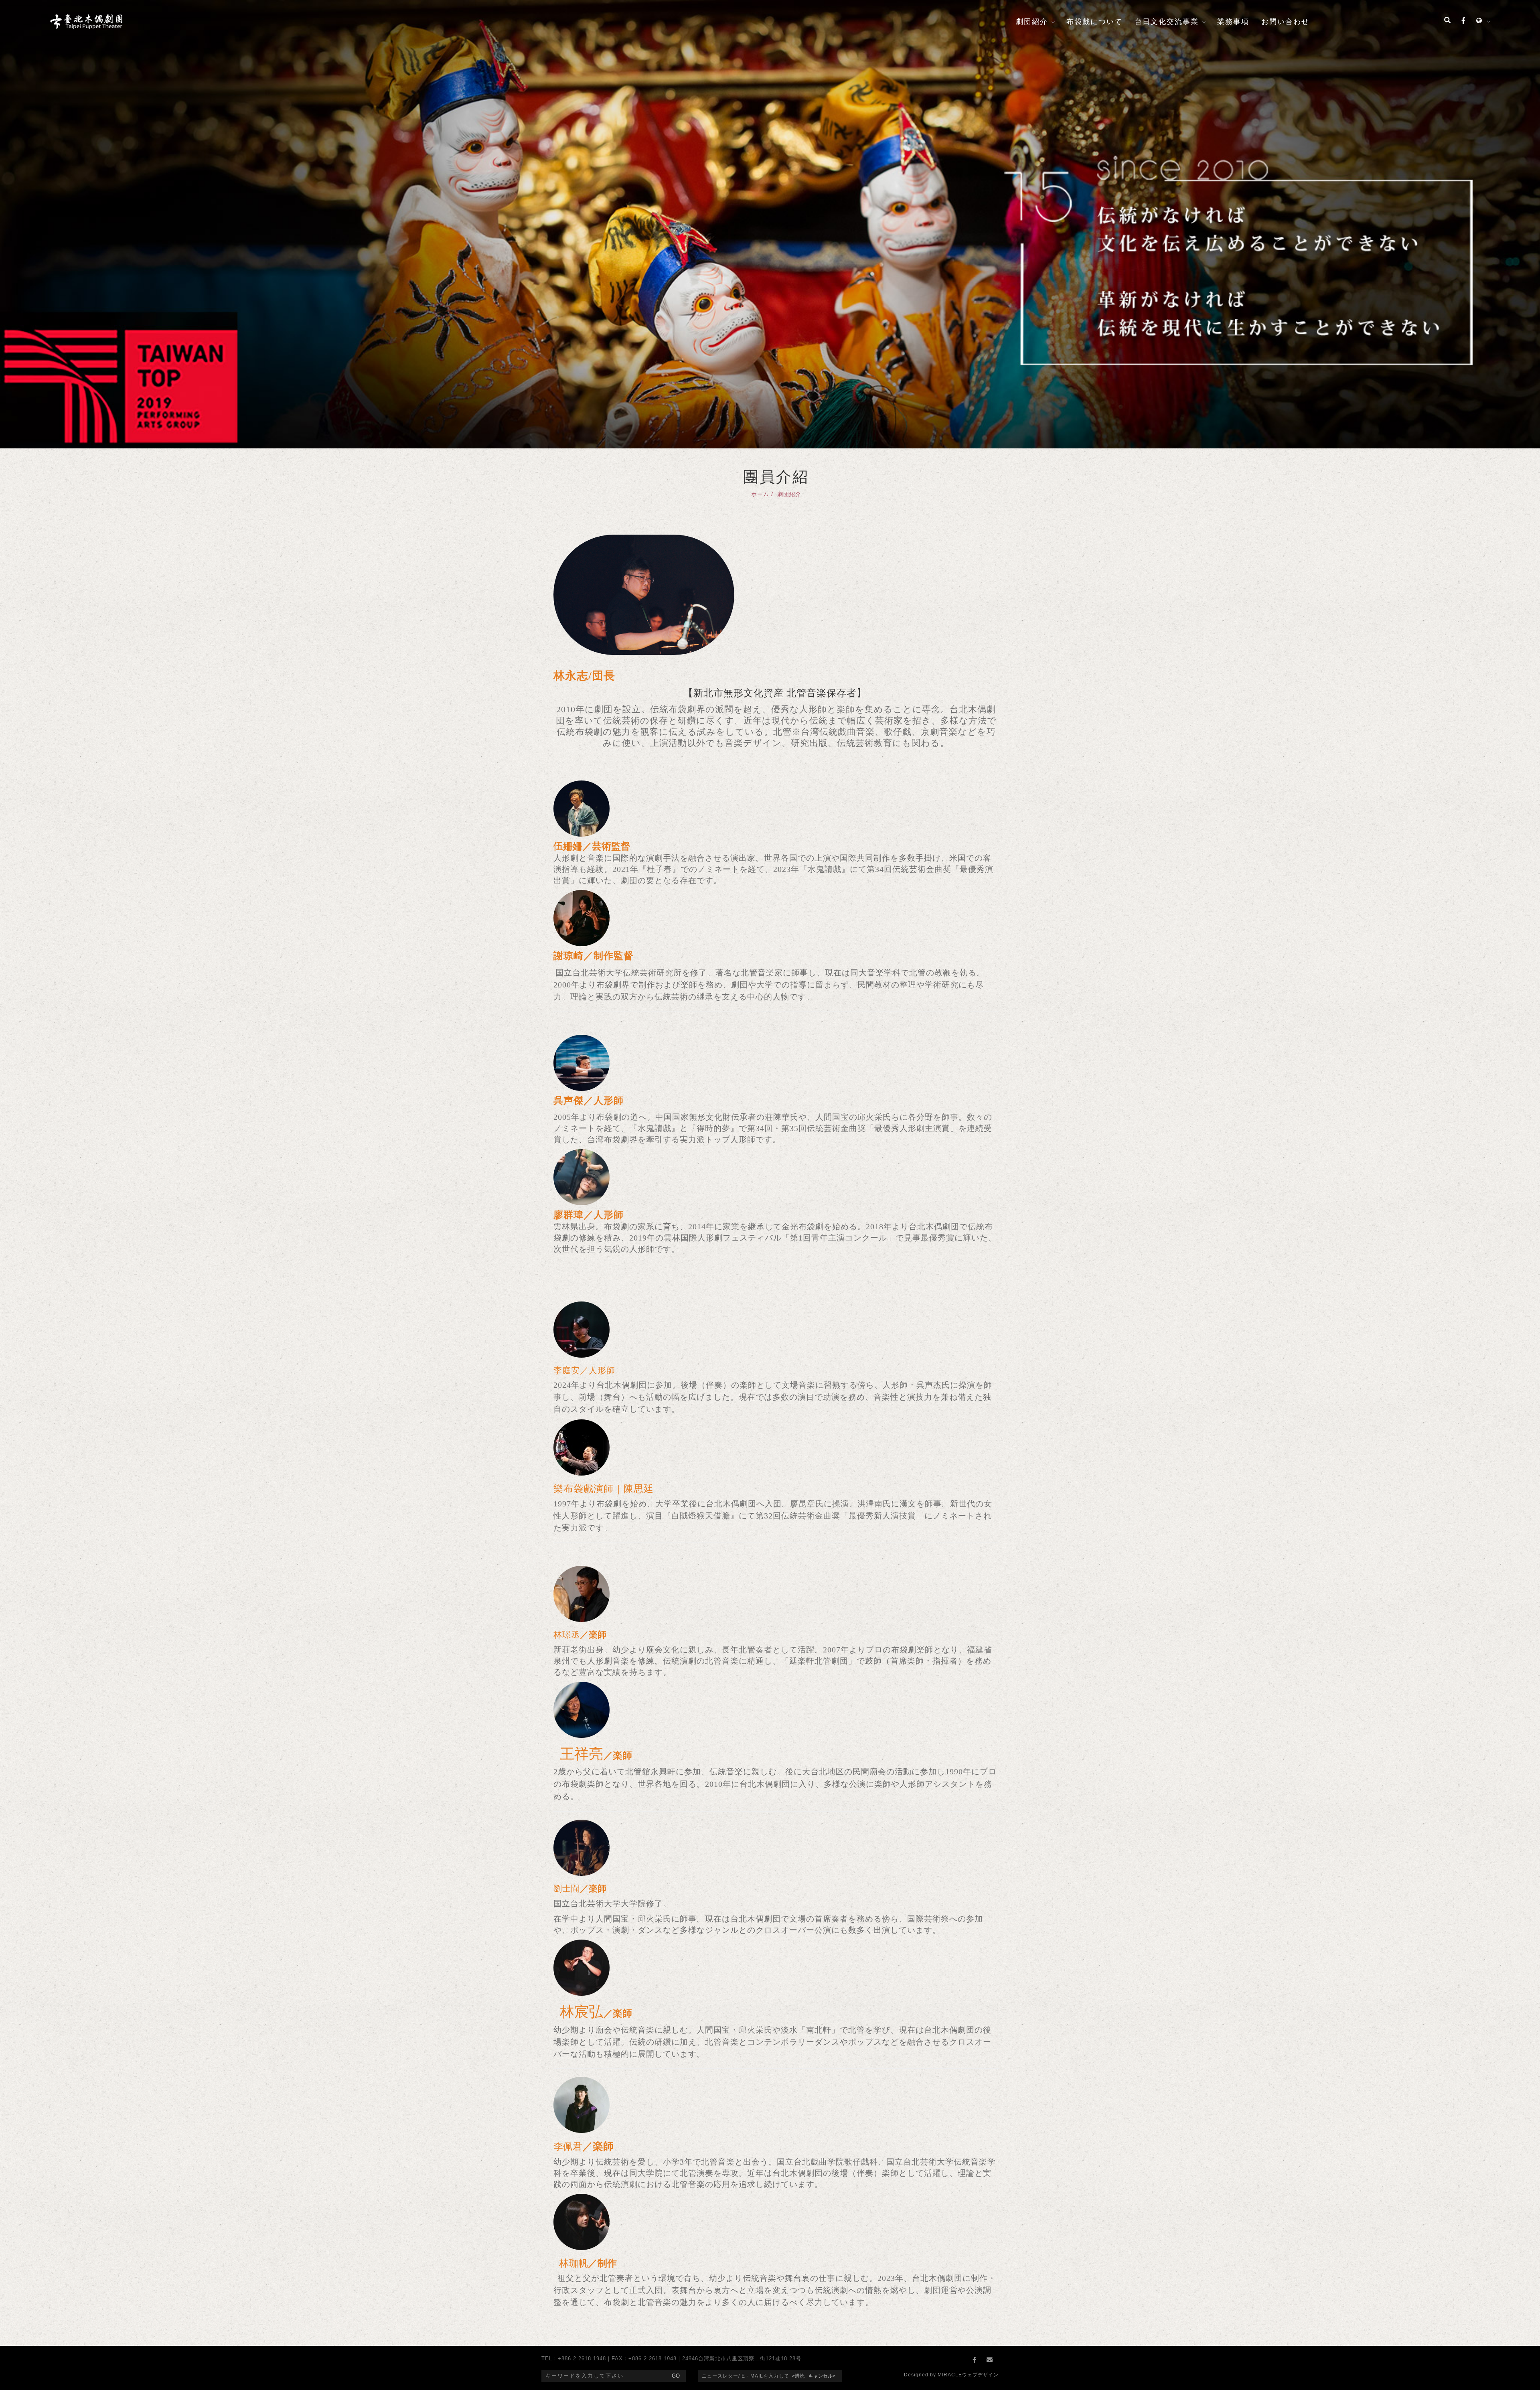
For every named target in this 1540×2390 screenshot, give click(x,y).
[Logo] (86, 21)
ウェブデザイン (980, 2375)
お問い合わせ (1285, 22)
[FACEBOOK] (976, 2360)
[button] (1447, 21)
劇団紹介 (1032, 22)
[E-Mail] (991, 2360)
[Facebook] (1463, 21)
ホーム (760, 494)
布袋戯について (1094, 22)
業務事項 (1233, 22)
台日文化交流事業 (1167, 22)
